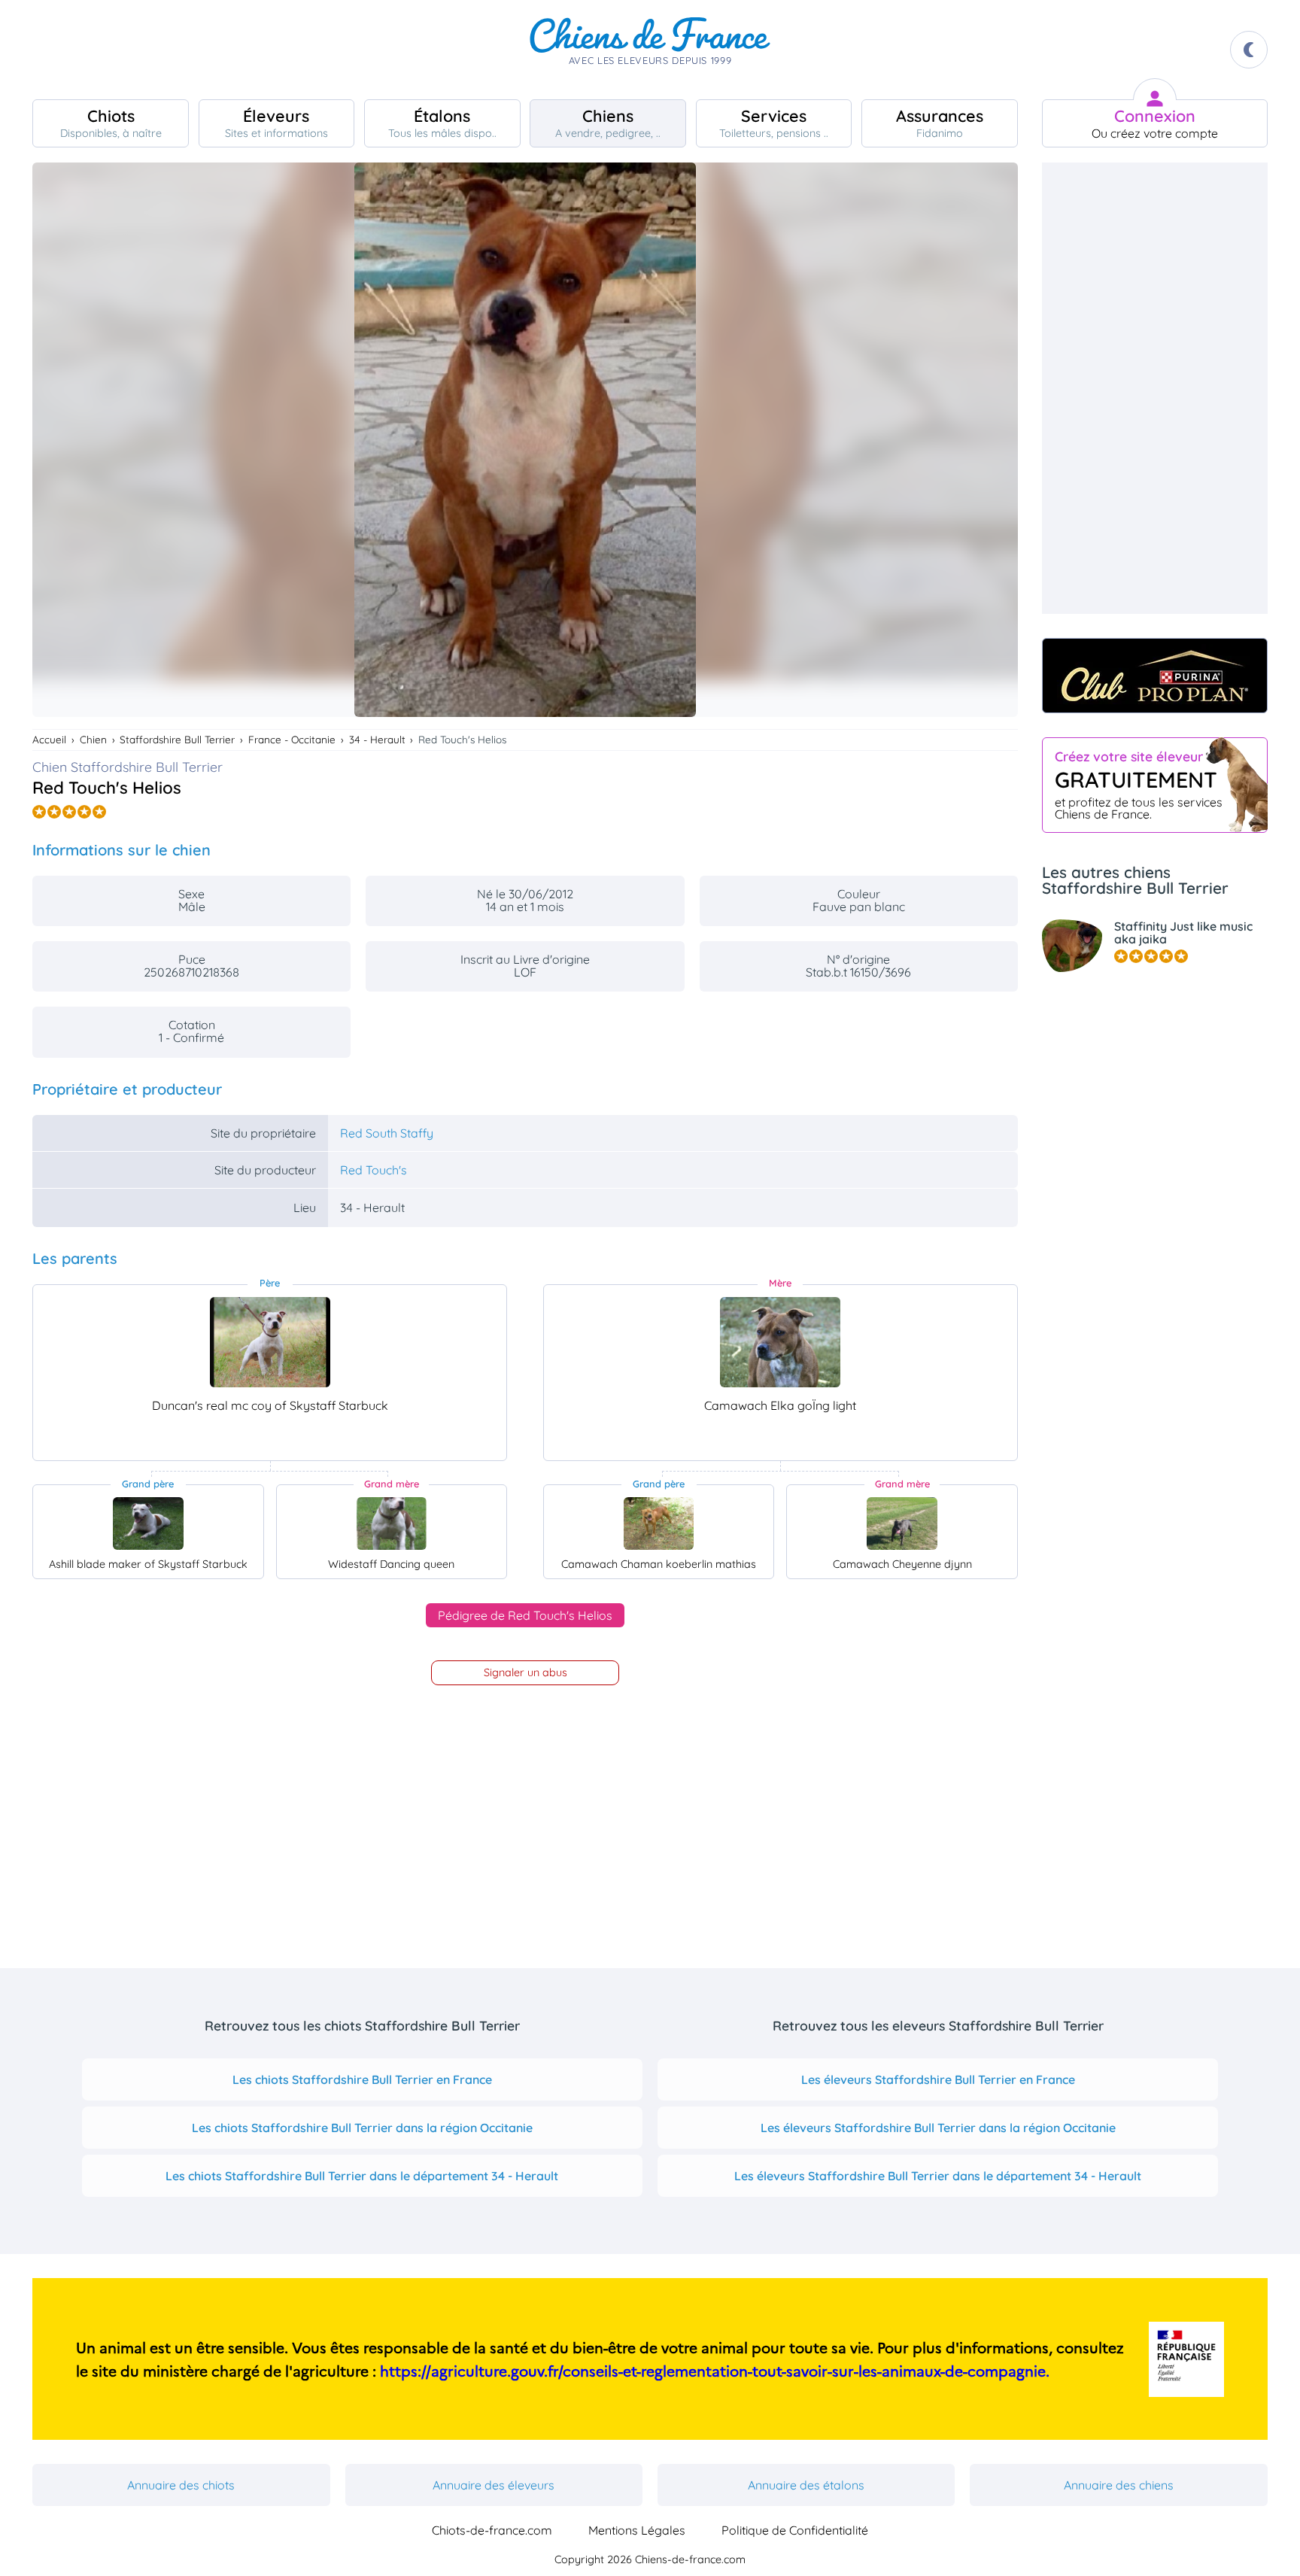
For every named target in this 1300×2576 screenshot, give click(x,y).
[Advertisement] (1155, 388)
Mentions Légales (637, 2530)
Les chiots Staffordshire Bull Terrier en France (362, 2079)
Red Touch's (374, 1170)
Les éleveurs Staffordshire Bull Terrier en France (938, 2079)
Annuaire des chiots (181, 2485)
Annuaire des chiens (1119, 2485)
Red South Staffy (387, 1133)
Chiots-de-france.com (492, 2530)
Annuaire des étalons (806, 2485)
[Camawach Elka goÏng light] (780, 1342)
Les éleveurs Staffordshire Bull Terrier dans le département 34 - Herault (938, 2176)
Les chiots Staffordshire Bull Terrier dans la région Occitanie (362, 2128)
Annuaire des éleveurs (494, 2485)
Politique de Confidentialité (795, 2530)
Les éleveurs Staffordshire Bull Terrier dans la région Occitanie (938, 2128)
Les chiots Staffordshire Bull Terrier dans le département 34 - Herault (362, 2176)
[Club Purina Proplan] (1155, 676)
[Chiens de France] (650, 50)
